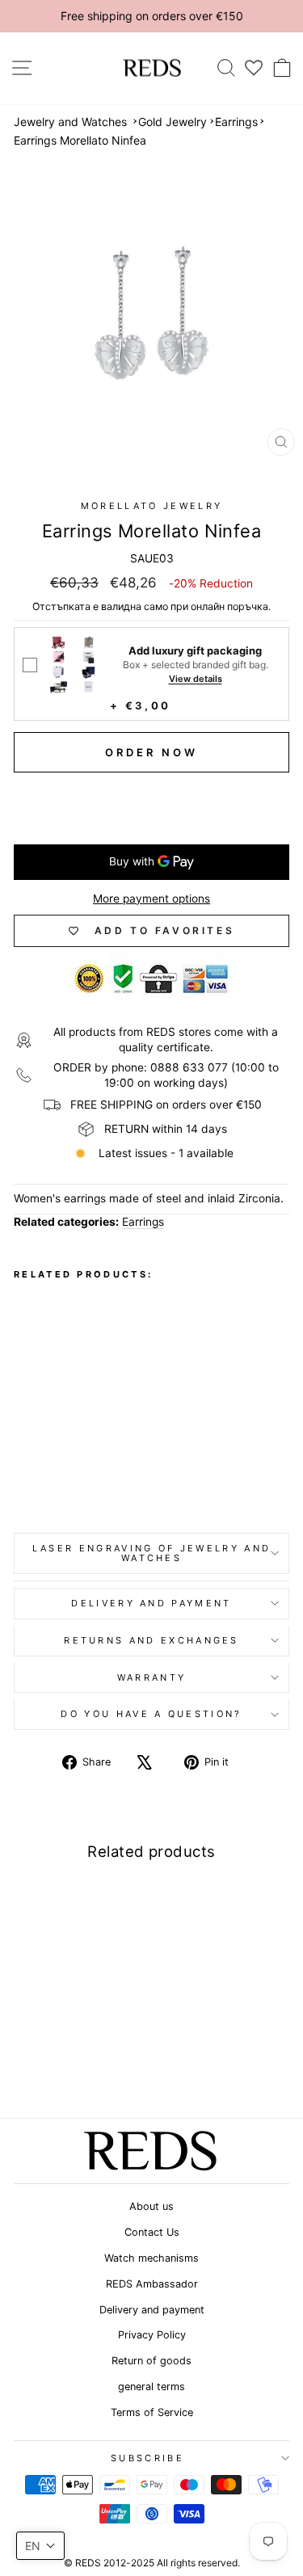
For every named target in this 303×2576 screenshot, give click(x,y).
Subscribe (147, 2458)
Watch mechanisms (151, 2258)
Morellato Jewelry (151, 506)
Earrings (236, 122)
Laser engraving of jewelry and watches (151, 1553)
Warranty (152, 1677)
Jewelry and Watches (70, 122)
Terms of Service (152, 2412)
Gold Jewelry (173, 122)
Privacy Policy (152, 2335)
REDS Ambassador (152, 2284)
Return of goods (151, 2361)
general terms (151, 2387)
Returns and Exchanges (151, 1640)
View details (196, 679)
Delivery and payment (152, 2310)
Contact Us (152, 2232)
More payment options (151, 899)
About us (151, 2206)
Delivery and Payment (151, 1603)
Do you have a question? (151, 1714)
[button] (40, 2546)
